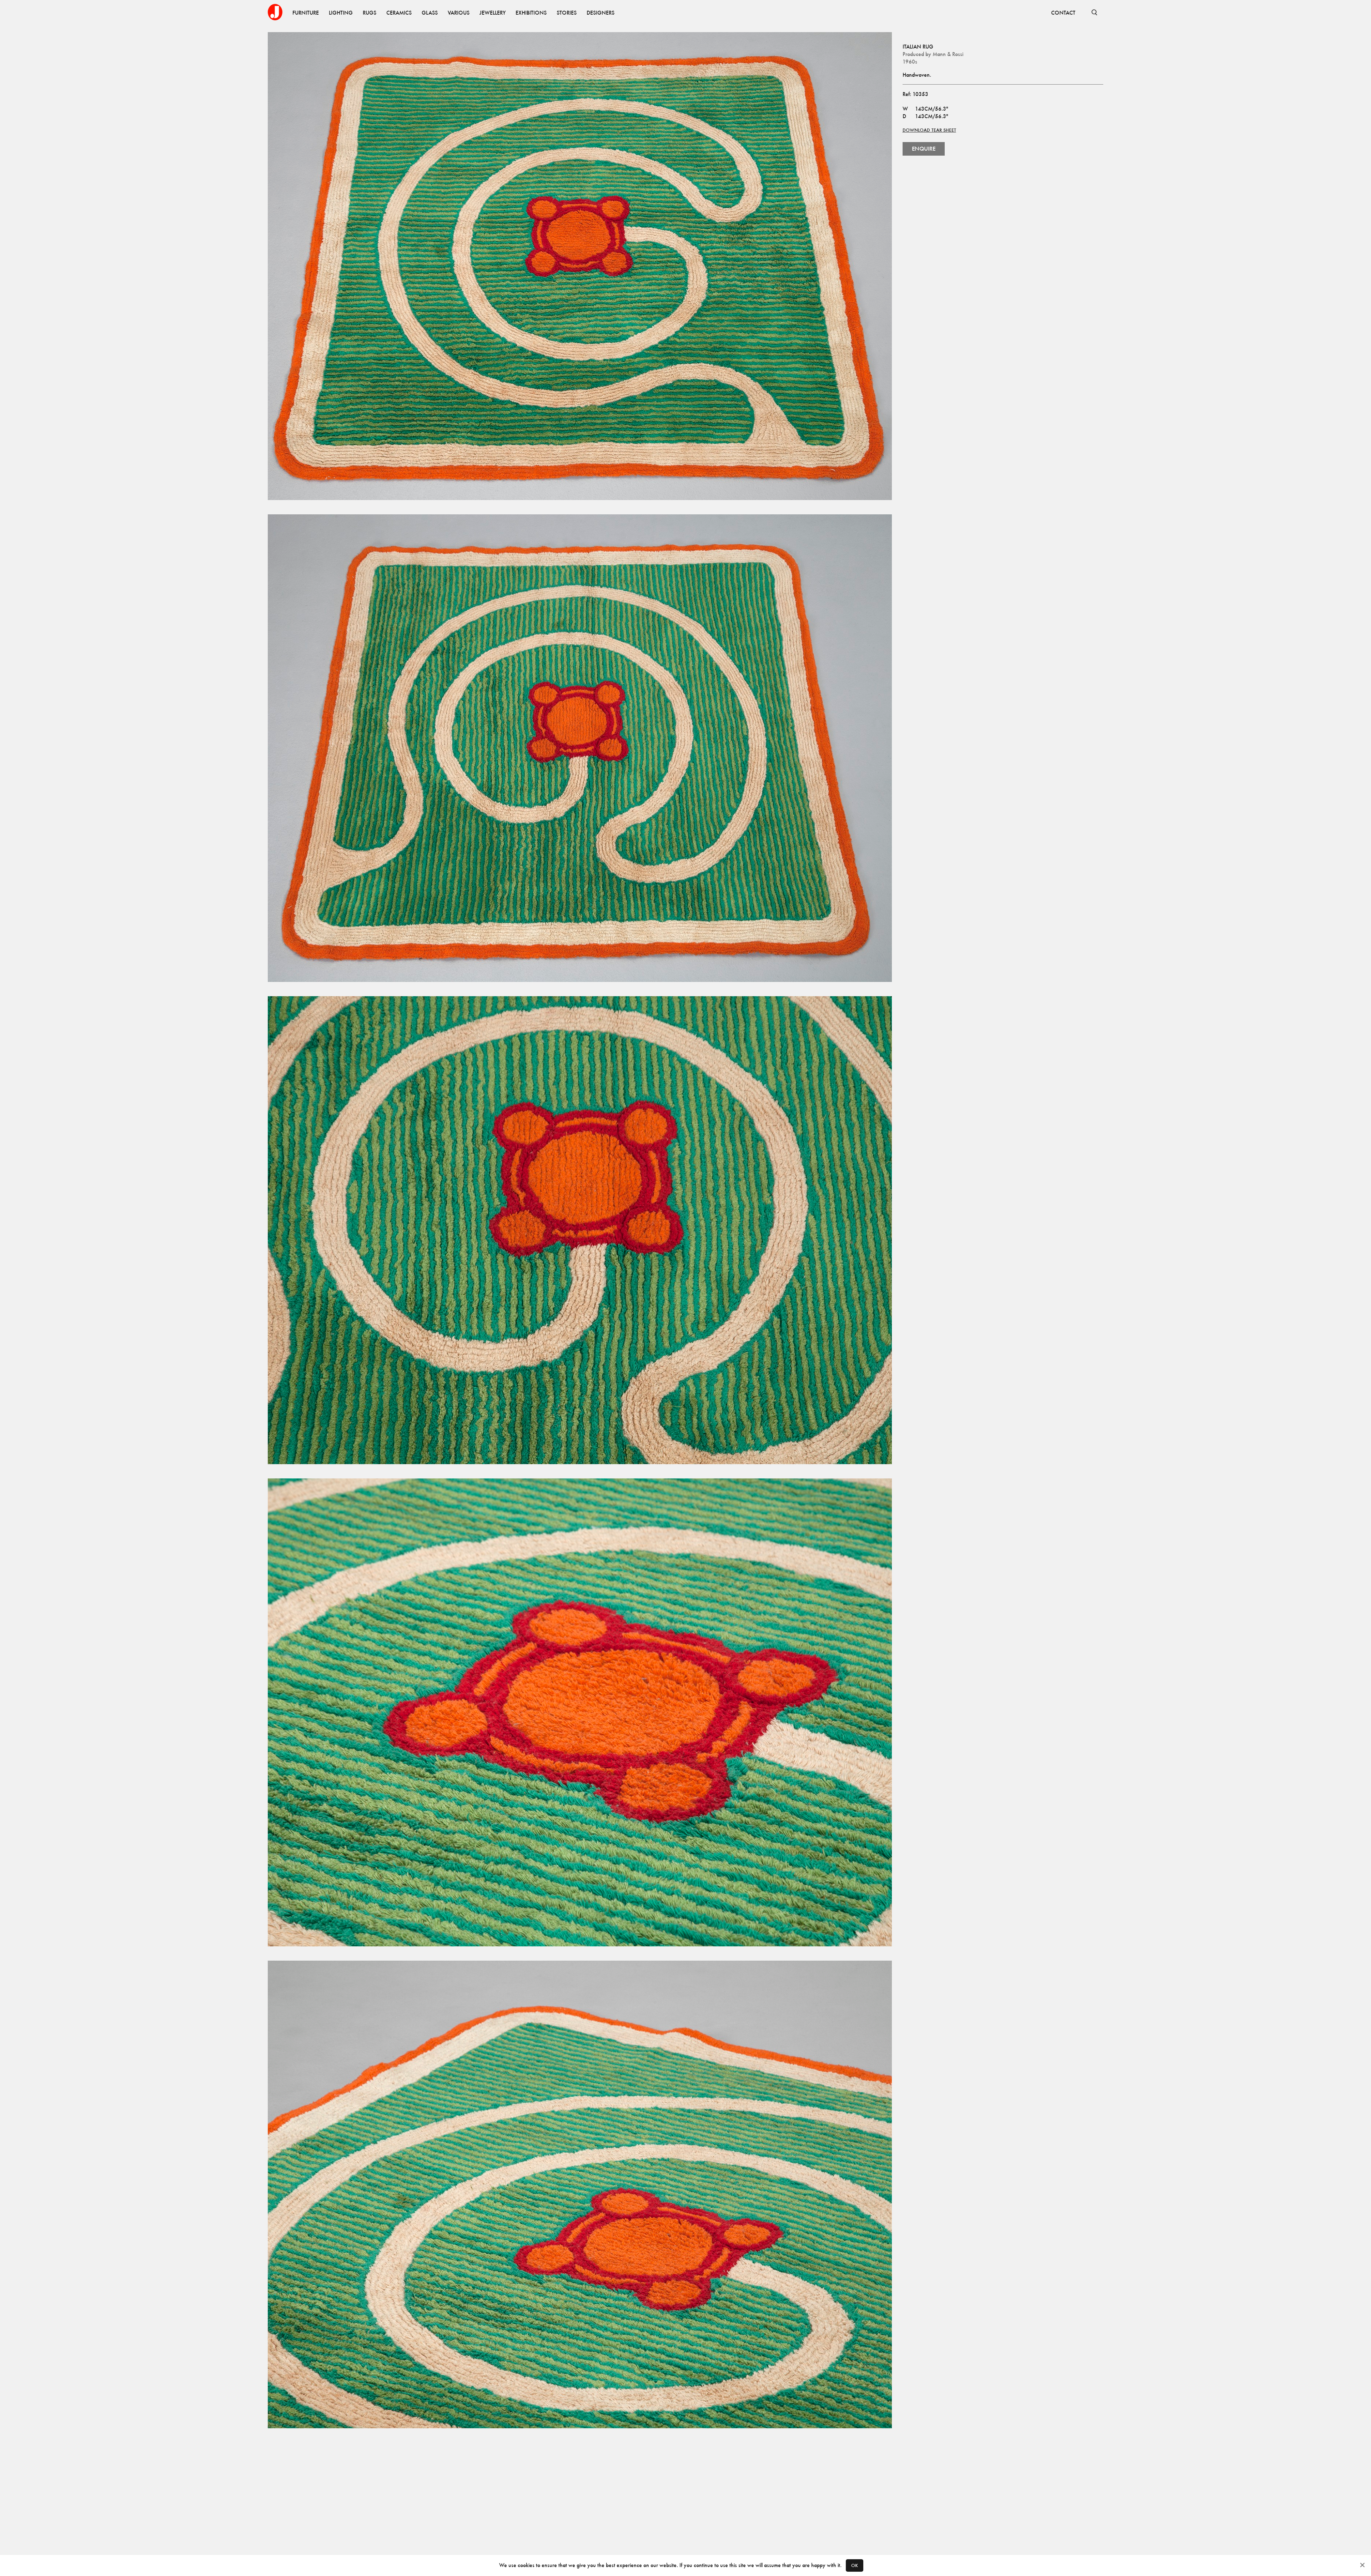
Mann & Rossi (948, 54)
